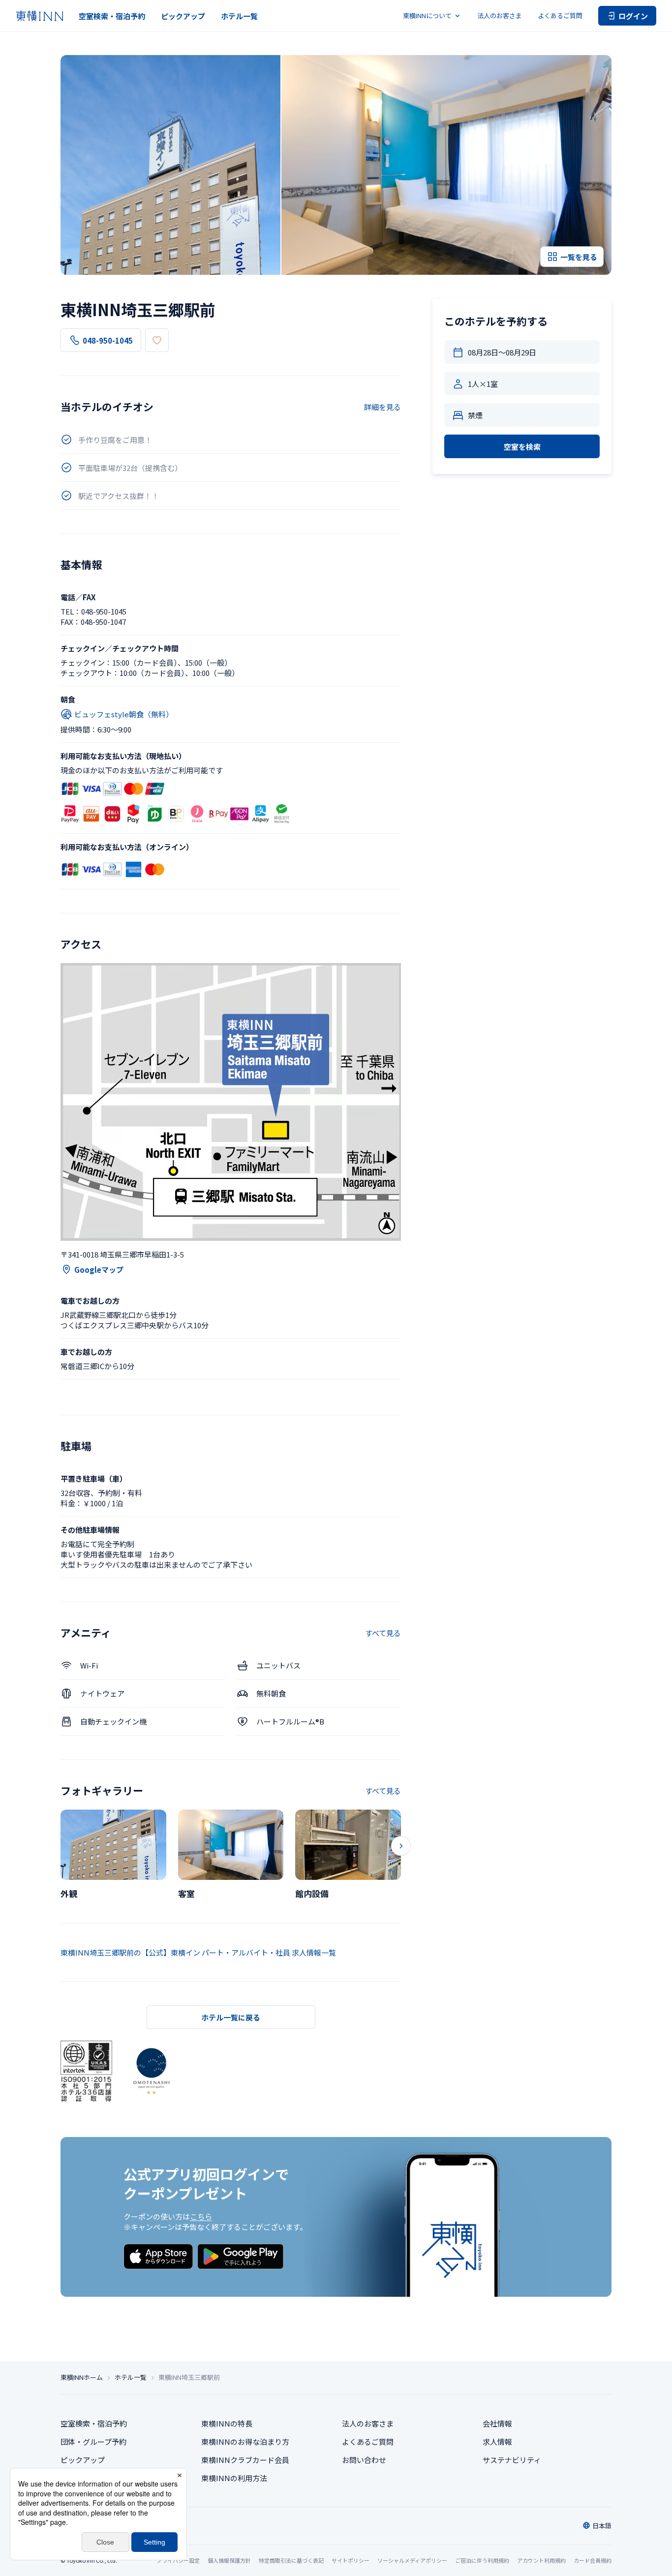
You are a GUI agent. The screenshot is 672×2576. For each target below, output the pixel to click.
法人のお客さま (500, 15)
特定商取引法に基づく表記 (291, 2560)
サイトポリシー (351, 2560)
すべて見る (383, 1633)
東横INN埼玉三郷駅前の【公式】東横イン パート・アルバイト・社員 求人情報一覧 (198, 1952)
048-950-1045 (108, 340)
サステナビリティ (512, 2460)
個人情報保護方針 (229, 2560)
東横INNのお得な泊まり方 (245, 2442)
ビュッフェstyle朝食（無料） (124, 714)
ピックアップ (183, 16)
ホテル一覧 (239, 16)
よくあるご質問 (560, 15)
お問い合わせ (364, 2460)
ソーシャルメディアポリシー (412, 2560)
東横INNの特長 (227, 2423)
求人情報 (497, 2442)
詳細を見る (382, 407)
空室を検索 (522, 447)
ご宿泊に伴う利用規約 (482, 2560)
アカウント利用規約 (541, 2560)
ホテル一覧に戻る (231, 2017)
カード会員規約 (593, 2560)
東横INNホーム (82, 2377)
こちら (201, 2216)
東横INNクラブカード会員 (245, 2460)
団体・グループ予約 (93, 2442)
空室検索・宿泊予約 (112, 16)
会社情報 (497, 2423)
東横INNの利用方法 (234, 2478)
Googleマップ (99, 1270)
